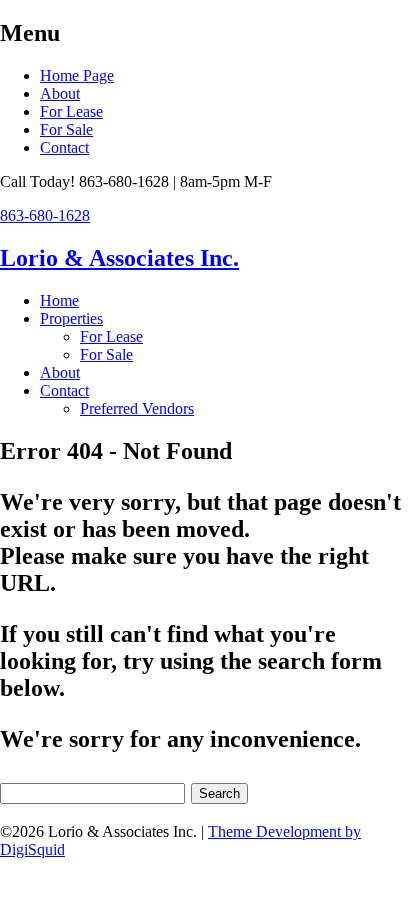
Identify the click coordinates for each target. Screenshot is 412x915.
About (60, 93)
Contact (64, 147)
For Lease (71, 111)
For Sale (66, 129)
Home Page (77, 75)
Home (59, 300)
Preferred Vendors (137, 408)
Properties (71, 318)
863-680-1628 (45, 215)
